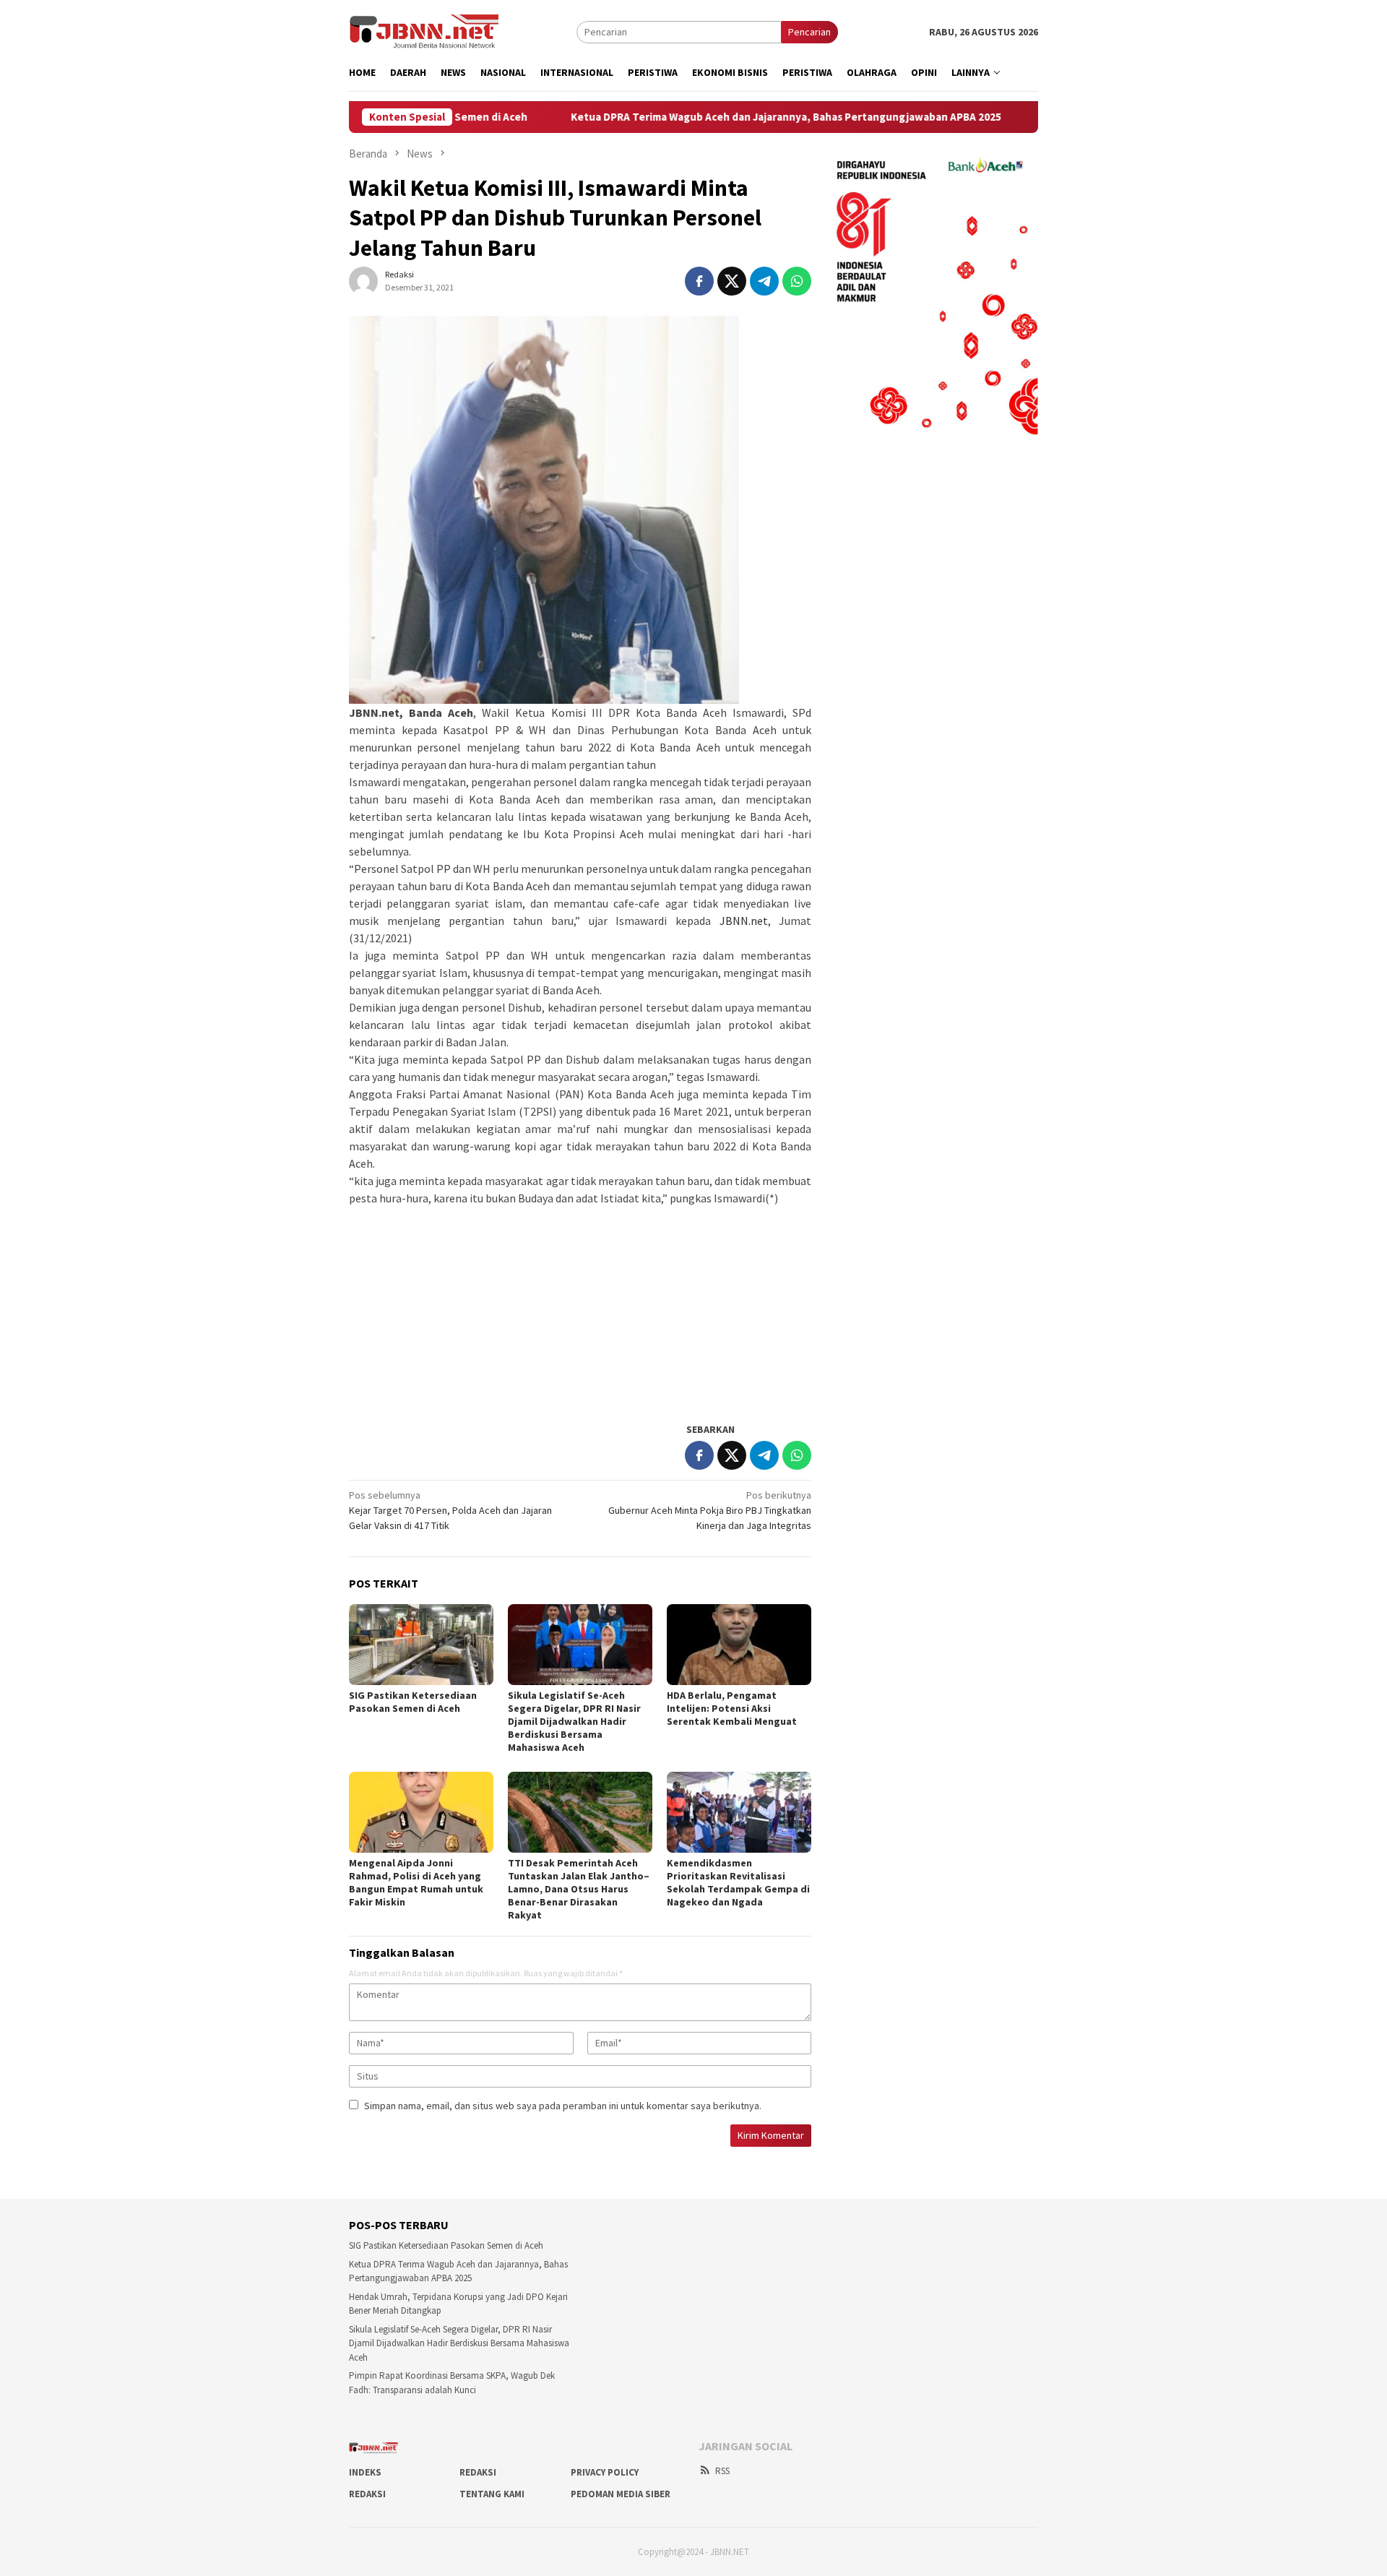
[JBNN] (424, 31)
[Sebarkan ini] (699, 281)
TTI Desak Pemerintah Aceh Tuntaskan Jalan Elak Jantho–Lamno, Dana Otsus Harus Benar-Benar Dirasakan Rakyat (579, 1889)
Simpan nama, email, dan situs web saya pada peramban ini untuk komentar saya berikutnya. (563, 2106)
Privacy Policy (605, 2472)
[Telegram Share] (764, 281)
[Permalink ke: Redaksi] (363, 280)
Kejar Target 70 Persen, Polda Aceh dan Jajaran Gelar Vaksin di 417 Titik (450, 1510)
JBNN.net (744, 921)
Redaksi (478, 2472)
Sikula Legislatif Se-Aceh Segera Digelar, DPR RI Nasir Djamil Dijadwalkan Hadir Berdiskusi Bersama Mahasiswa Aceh (574, 1721)
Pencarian (809, 32)
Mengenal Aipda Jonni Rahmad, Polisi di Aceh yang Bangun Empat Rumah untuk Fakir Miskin (416, 1882)
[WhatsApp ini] (797, 281)
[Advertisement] (580, 1308)
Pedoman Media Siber (621, 2494)
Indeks (365, 2472)
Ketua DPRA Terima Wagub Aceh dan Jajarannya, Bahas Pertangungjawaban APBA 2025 (698, 117)
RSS (722, 2471)
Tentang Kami (492, 2494)
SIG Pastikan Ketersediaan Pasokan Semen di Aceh (413, 1702)
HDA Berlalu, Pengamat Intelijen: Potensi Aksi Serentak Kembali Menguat (732, 1708)
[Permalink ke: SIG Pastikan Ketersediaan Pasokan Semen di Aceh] (421, 1645)
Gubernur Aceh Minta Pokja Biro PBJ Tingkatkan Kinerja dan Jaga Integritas (710, 1510)
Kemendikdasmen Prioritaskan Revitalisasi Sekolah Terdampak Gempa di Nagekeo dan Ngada (738, 1882)
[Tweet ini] (732, 281)
